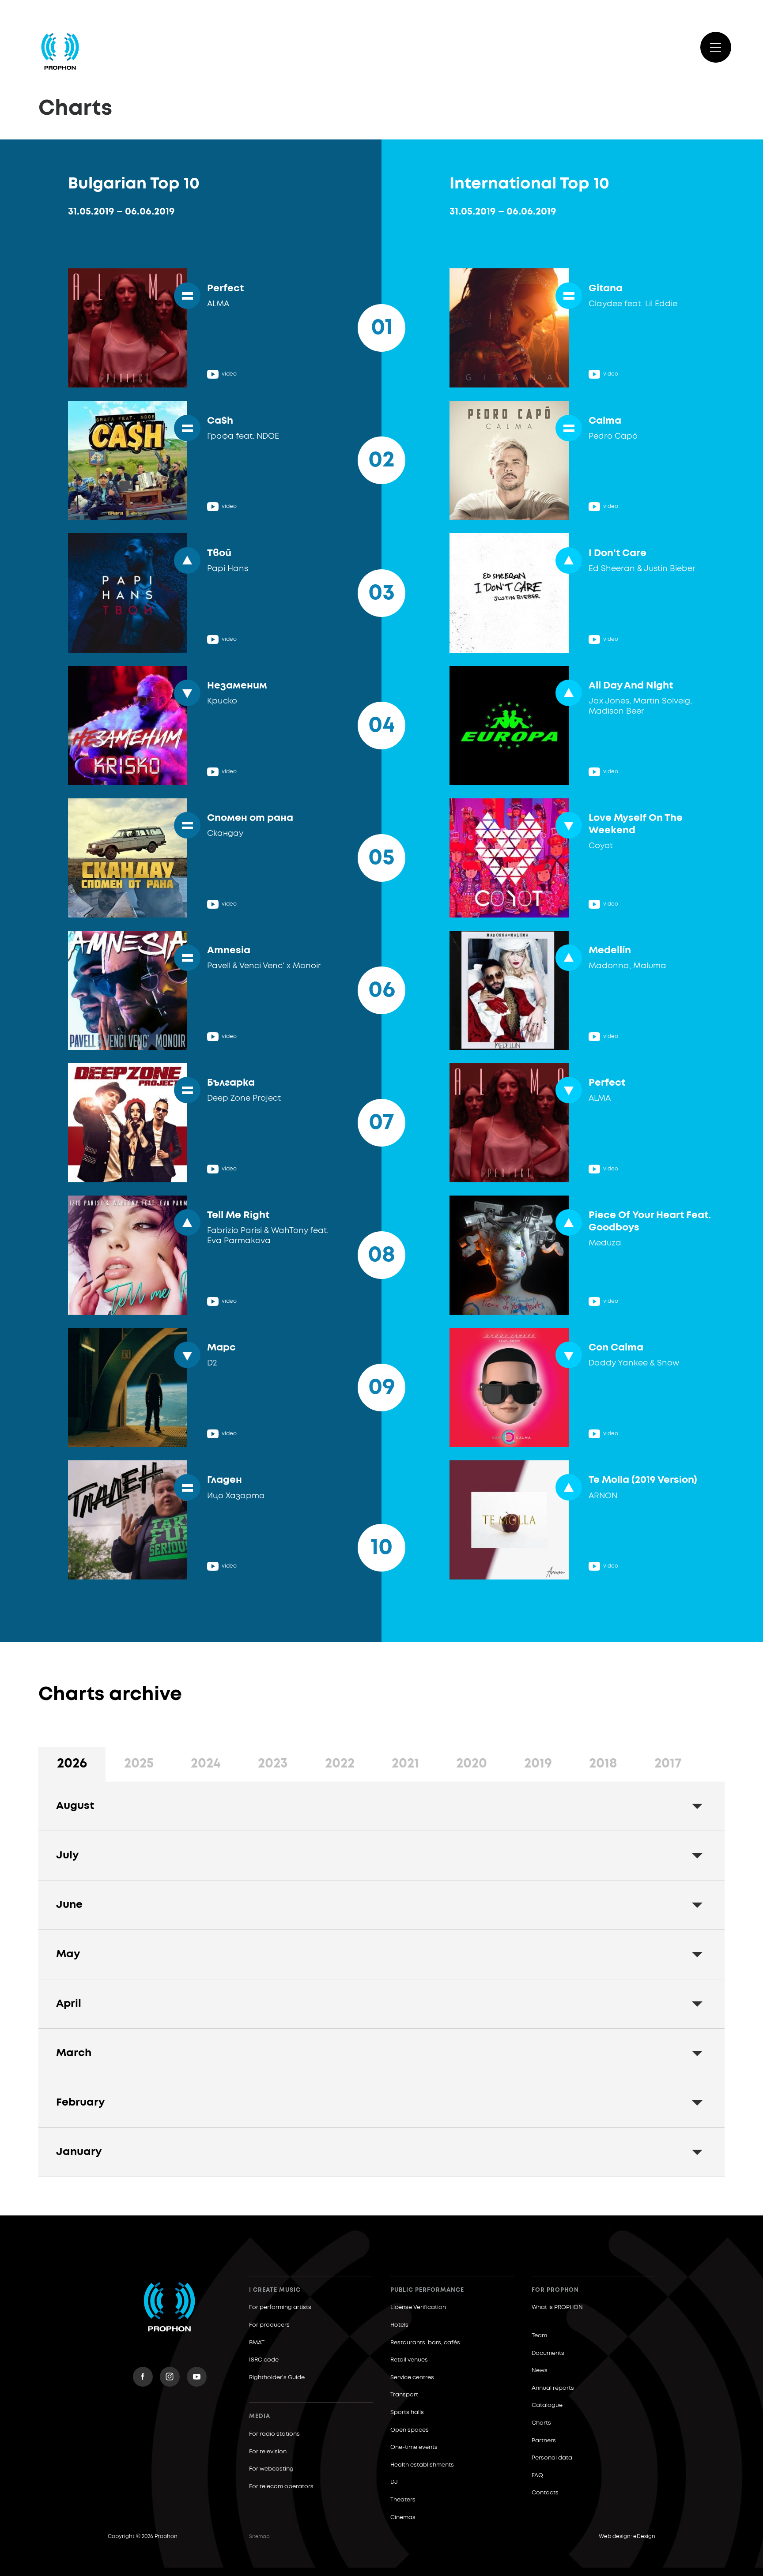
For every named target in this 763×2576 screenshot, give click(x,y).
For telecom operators (281, 2487)
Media (260, 2416)
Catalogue (547, 2405)
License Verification (418, 2307)
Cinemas (403, 2518)
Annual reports (553, 2388)
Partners (544, 2441)
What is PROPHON (557, 2307)
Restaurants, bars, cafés (425, 2343)
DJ (394, 2482)
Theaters (403, 2500)
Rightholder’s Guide (277, 2378)
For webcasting (271, 2469)
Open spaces (410, 2430)
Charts (541, 2423)
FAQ (537, 2476)
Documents (548, 2353)
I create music (275, 2290)
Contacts (545, 2493)
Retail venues (409, 2360)
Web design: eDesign (627, 2537)
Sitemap (259, 2537)
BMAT (257, 2343)
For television (268, 2452)
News (540, 2371)
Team (539, 2336)
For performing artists (280, 2307)
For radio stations (274, 2434)
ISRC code (264, 2360)
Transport (404, 2395)
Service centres (412, 2378)
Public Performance (427, 2290)
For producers (269, 2325)
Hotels (399, 2325)
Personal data (552, 2458)
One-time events (414, 2447)
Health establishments (422, 2465)
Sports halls (407, 2412)
